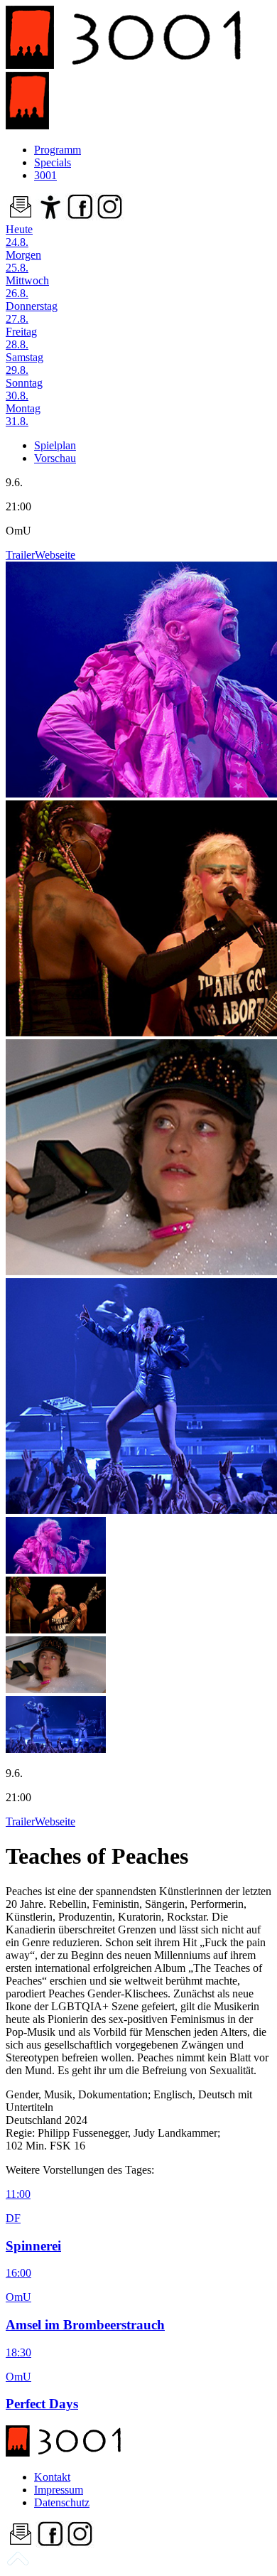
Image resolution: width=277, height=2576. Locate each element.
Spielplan (55, 445)
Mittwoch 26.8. (27, 287)
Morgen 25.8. (23, 261)
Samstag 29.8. (25, 364)
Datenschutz (62, 2502)
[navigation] (18, 2564)
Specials (53, 162)
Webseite (55, 555)
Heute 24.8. (19, 236)
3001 (45, 175)
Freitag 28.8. (21, 338)
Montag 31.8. (23, 415)
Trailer (20, 555)
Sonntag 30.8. (24, 389)
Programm (58, 150)
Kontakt (52, 2477)
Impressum (59, 2490)
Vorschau (55, 458)
